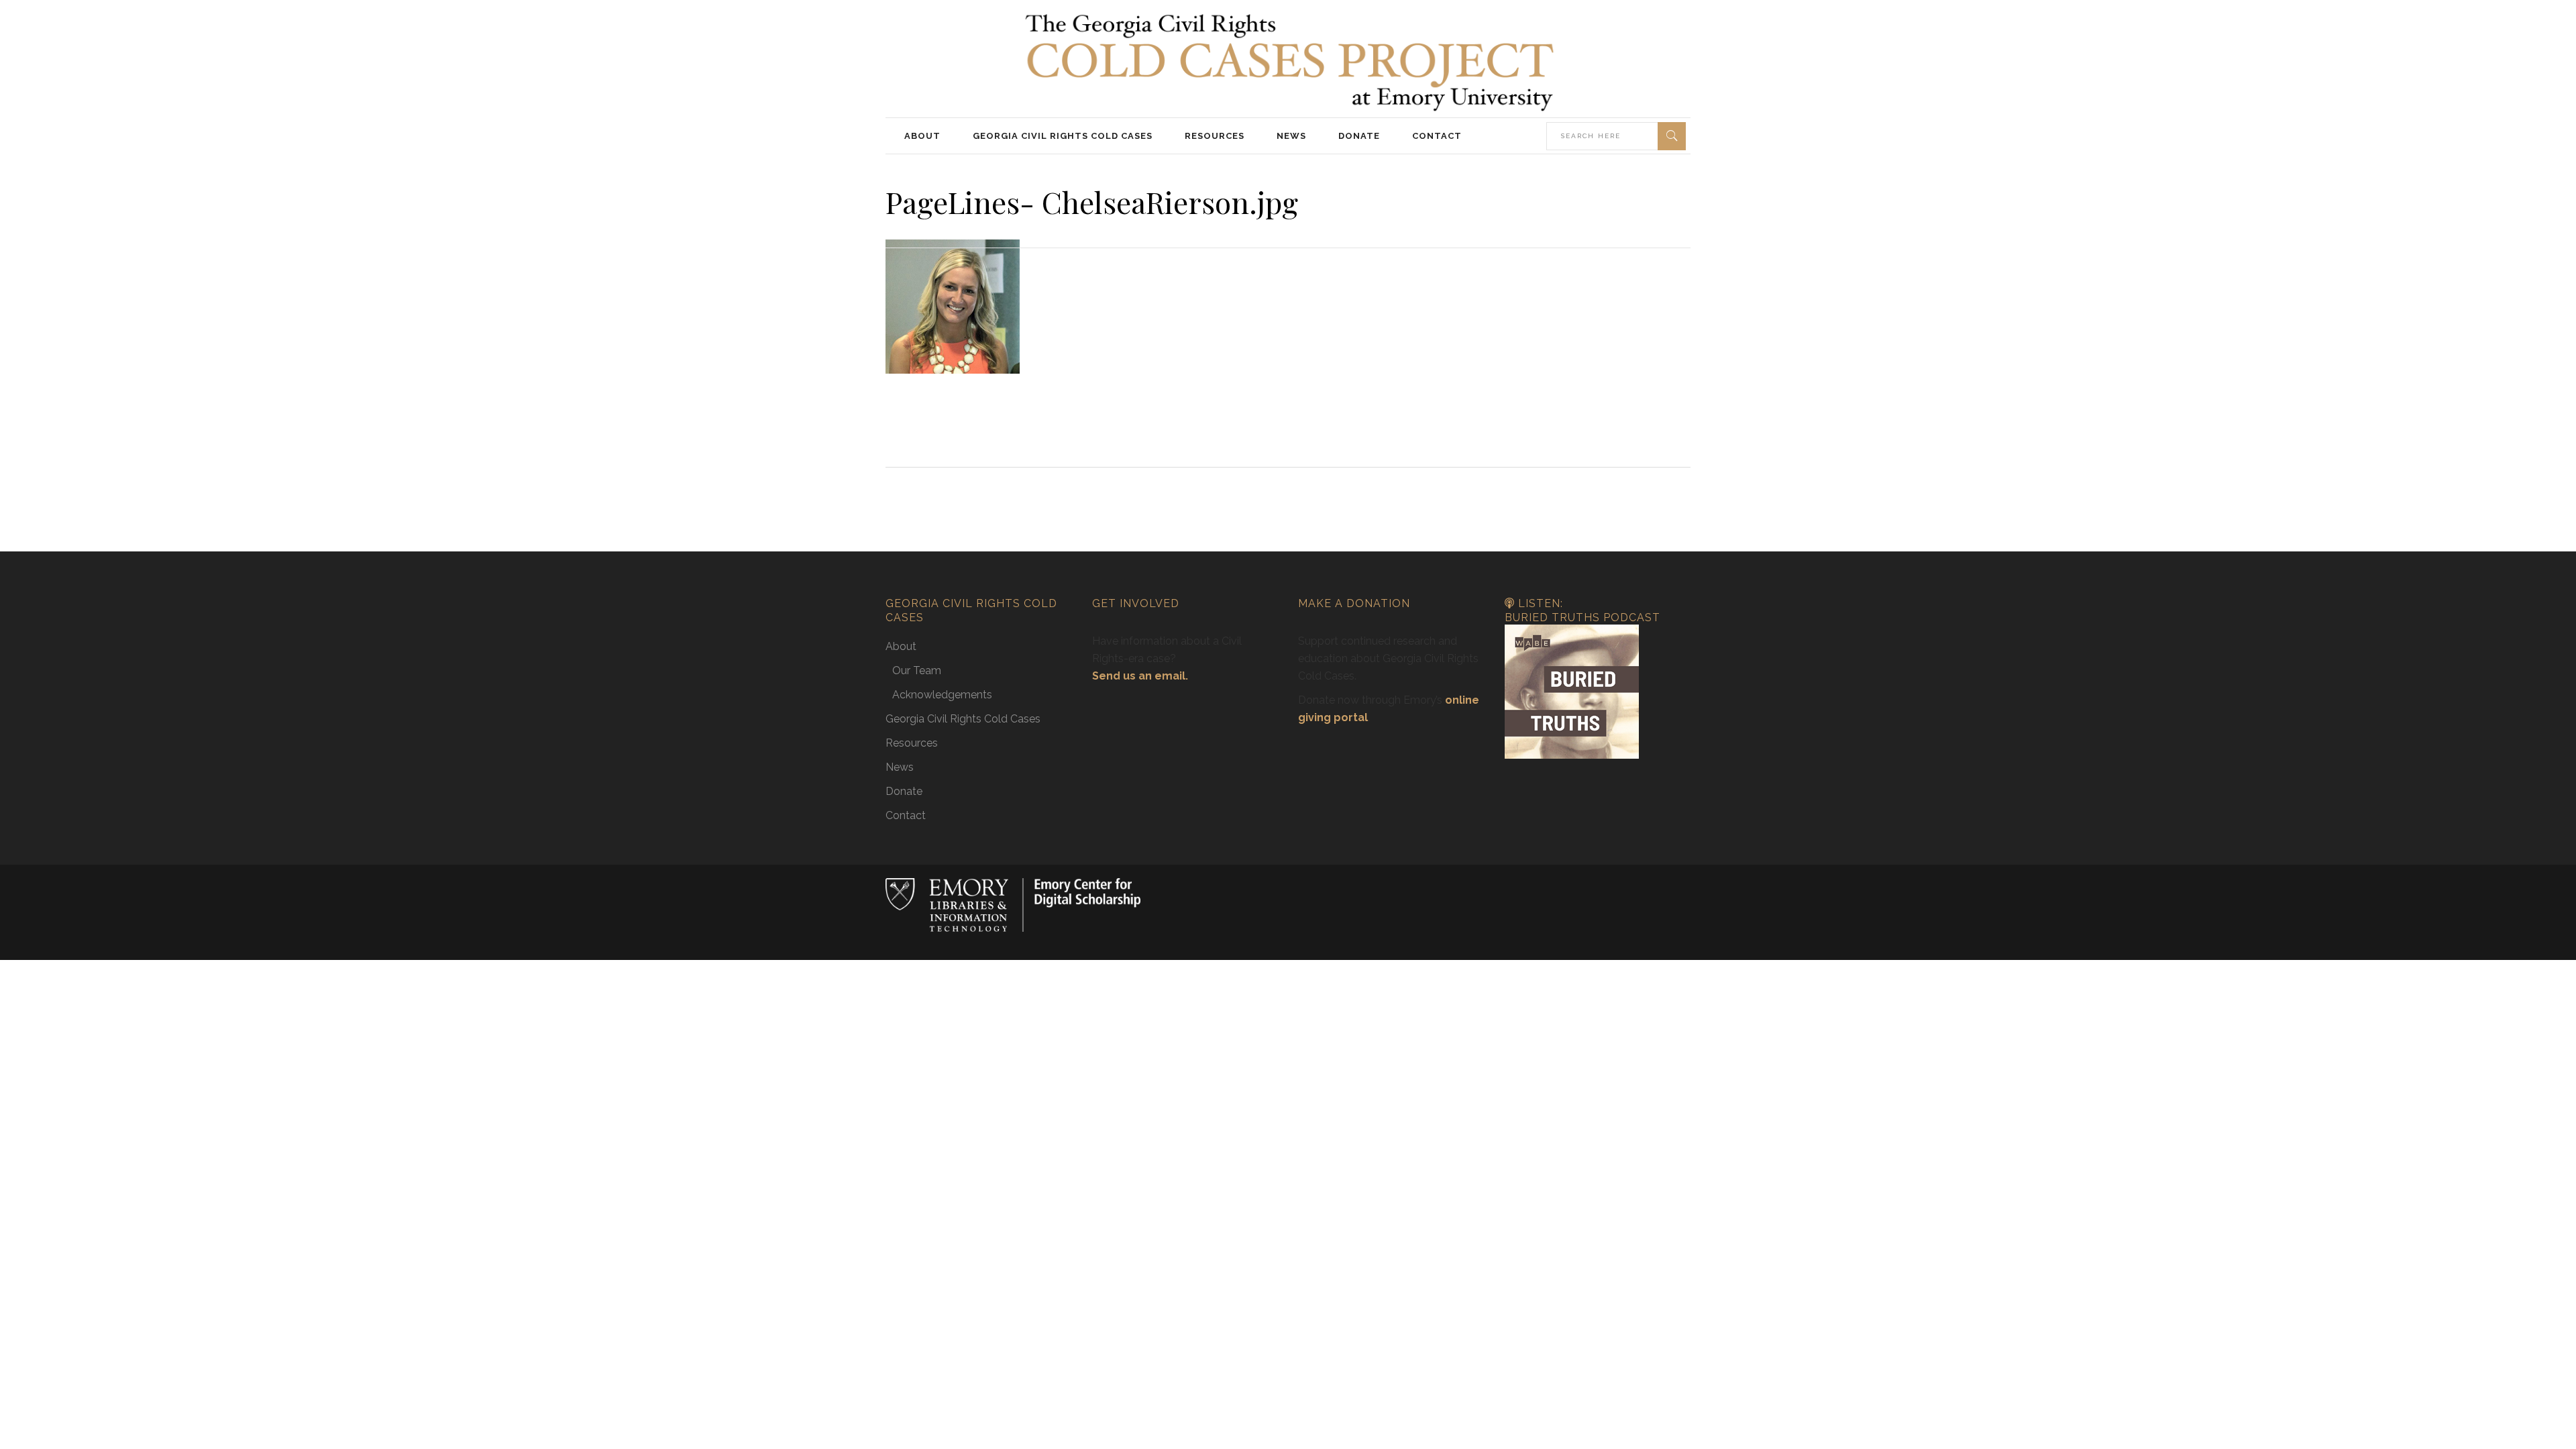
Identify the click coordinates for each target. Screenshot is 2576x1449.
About (901, 646)
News (900, 767)
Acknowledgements (942, 695)
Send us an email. (1140, 676)
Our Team (917, 670)
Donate (904, 791)
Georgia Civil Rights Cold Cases (963, 719)
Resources (912, 743)
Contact (906, 815)
